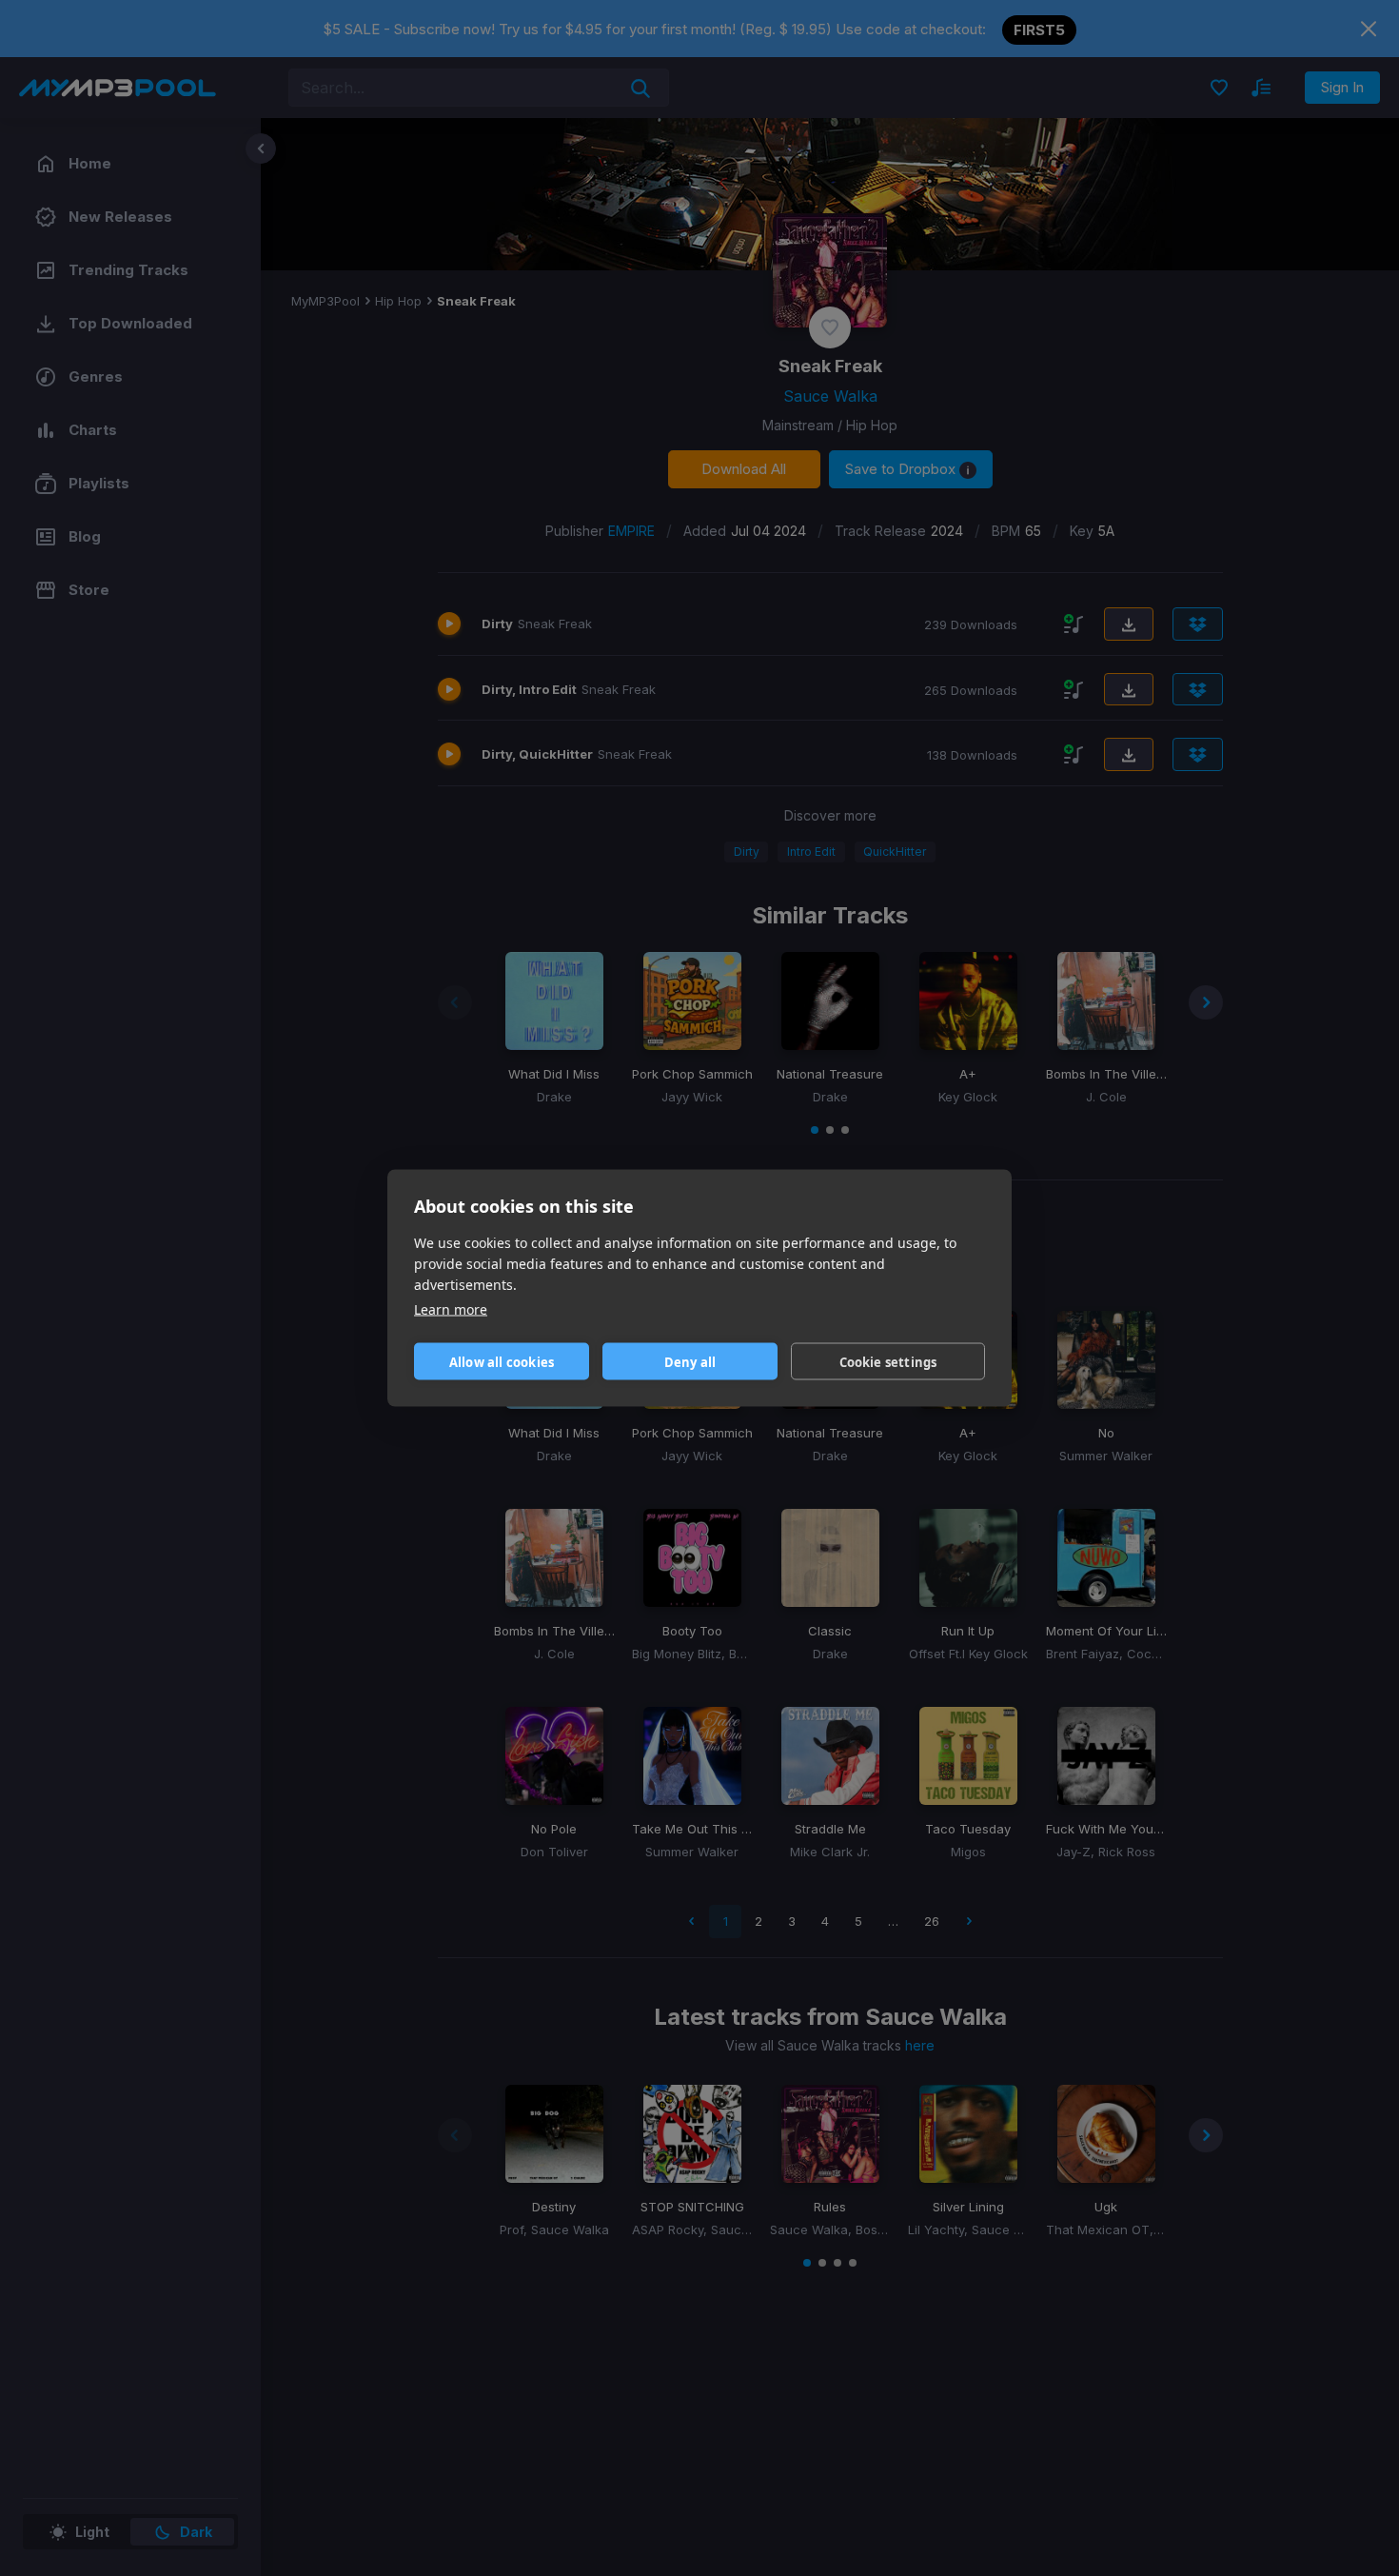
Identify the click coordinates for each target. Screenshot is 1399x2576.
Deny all (690, 1361)
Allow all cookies (502, 1361)
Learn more (451, 1309)
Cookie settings (888, 1361)
